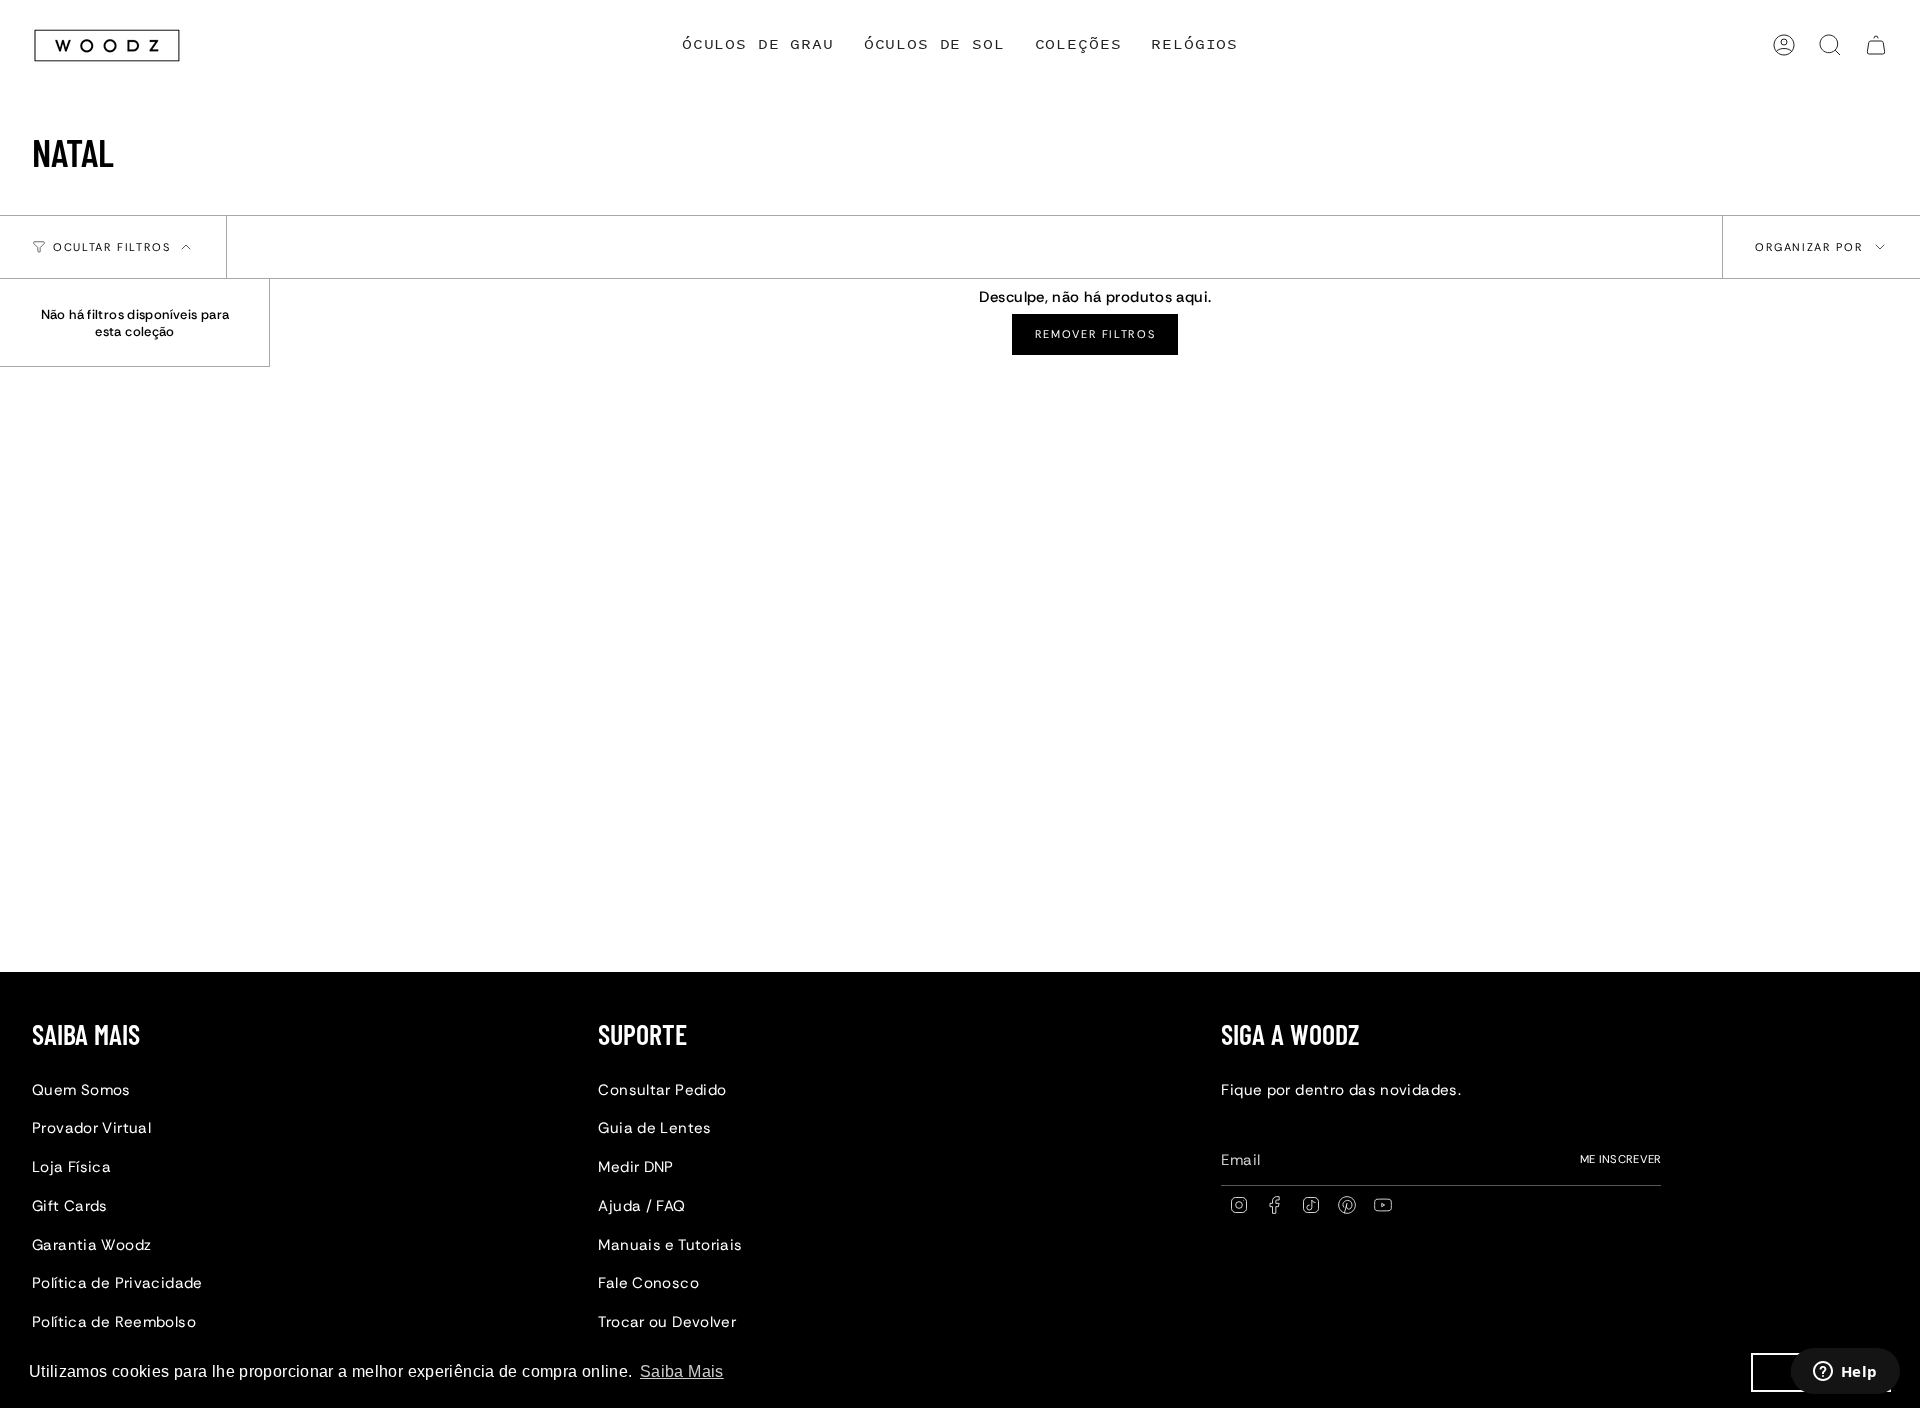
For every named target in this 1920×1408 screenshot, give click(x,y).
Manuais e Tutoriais (670, 1245)
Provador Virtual (91, 1128)
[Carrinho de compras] (1876, 45)
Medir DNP (635, 1167)
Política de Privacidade (117, 1283)
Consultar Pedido (662, 1090)
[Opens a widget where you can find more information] (1845, 1373)
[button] (1078, 45)
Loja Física (71, 1167)
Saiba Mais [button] (682, 1371)
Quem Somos (81, 1090)
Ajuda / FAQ (641, 1206)
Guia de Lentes (654, 1128)
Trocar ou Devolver (667, 1322)
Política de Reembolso (114, 1322)
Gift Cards (70, 1206)
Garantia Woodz (91, 1245)
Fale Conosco (648, 1283)
